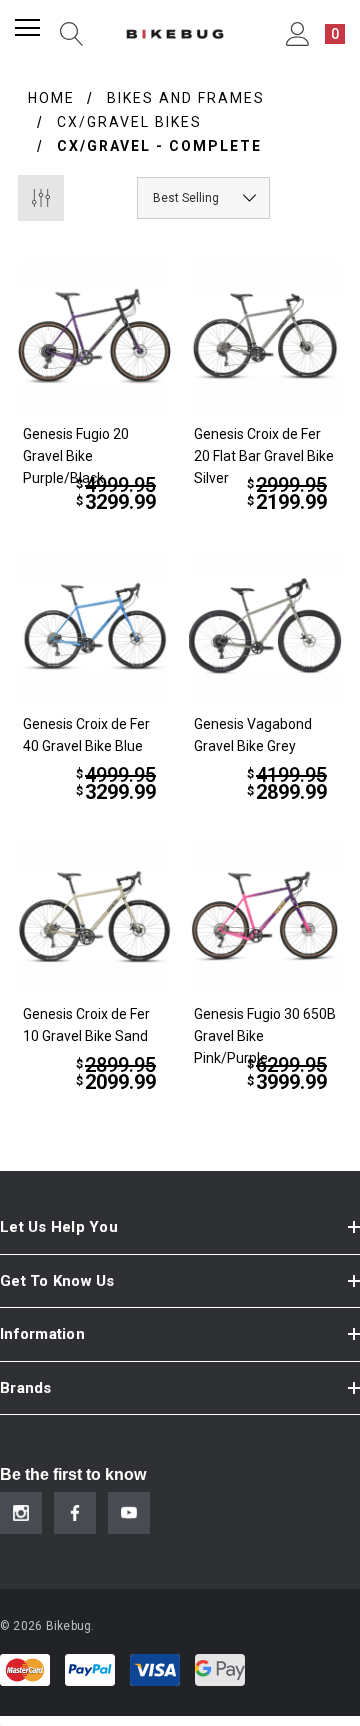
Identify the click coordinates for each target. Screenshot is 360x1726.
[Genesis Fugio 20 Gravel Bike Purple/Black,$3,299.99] (94, 336)
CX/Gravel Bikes (129, 122)
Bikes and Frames (186, 98)
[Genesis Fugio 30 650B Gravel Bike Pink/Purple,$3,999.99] (265, 916)
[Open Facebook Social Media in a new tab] (75, 1513)
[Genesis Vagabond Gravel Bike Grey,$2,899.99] (265, 626)
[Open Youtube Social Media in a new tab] (129, 1513)
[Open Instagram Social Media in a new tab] (21, 1513)
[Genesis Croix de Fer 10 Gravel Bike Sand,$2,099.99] (94, 916)
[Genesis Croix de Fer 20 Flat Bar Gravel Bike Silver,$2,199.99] (265, 336)
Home (51, 98)
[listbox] (203, 198)
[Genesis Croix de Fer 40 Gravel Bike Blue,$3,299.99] (94, 626)
